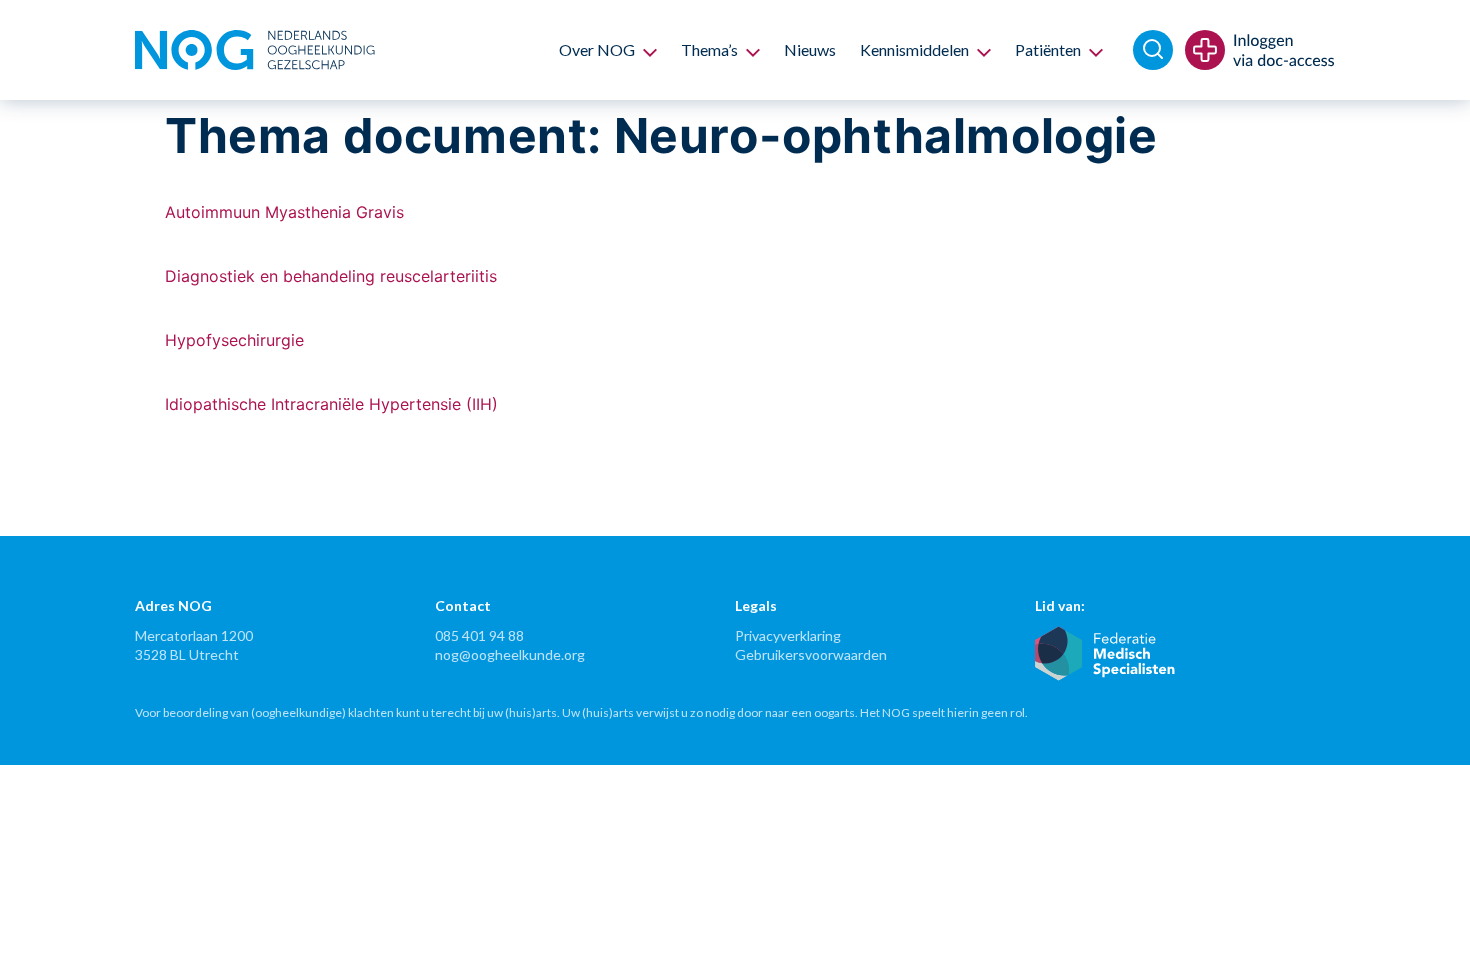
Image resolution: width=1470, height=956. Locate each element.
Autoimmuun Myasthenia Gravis (284, 212)
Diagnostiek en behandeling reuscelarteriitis (331, 276)
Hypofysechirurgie (234, 340)
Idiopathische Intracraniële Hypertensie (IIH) (331, 404)
